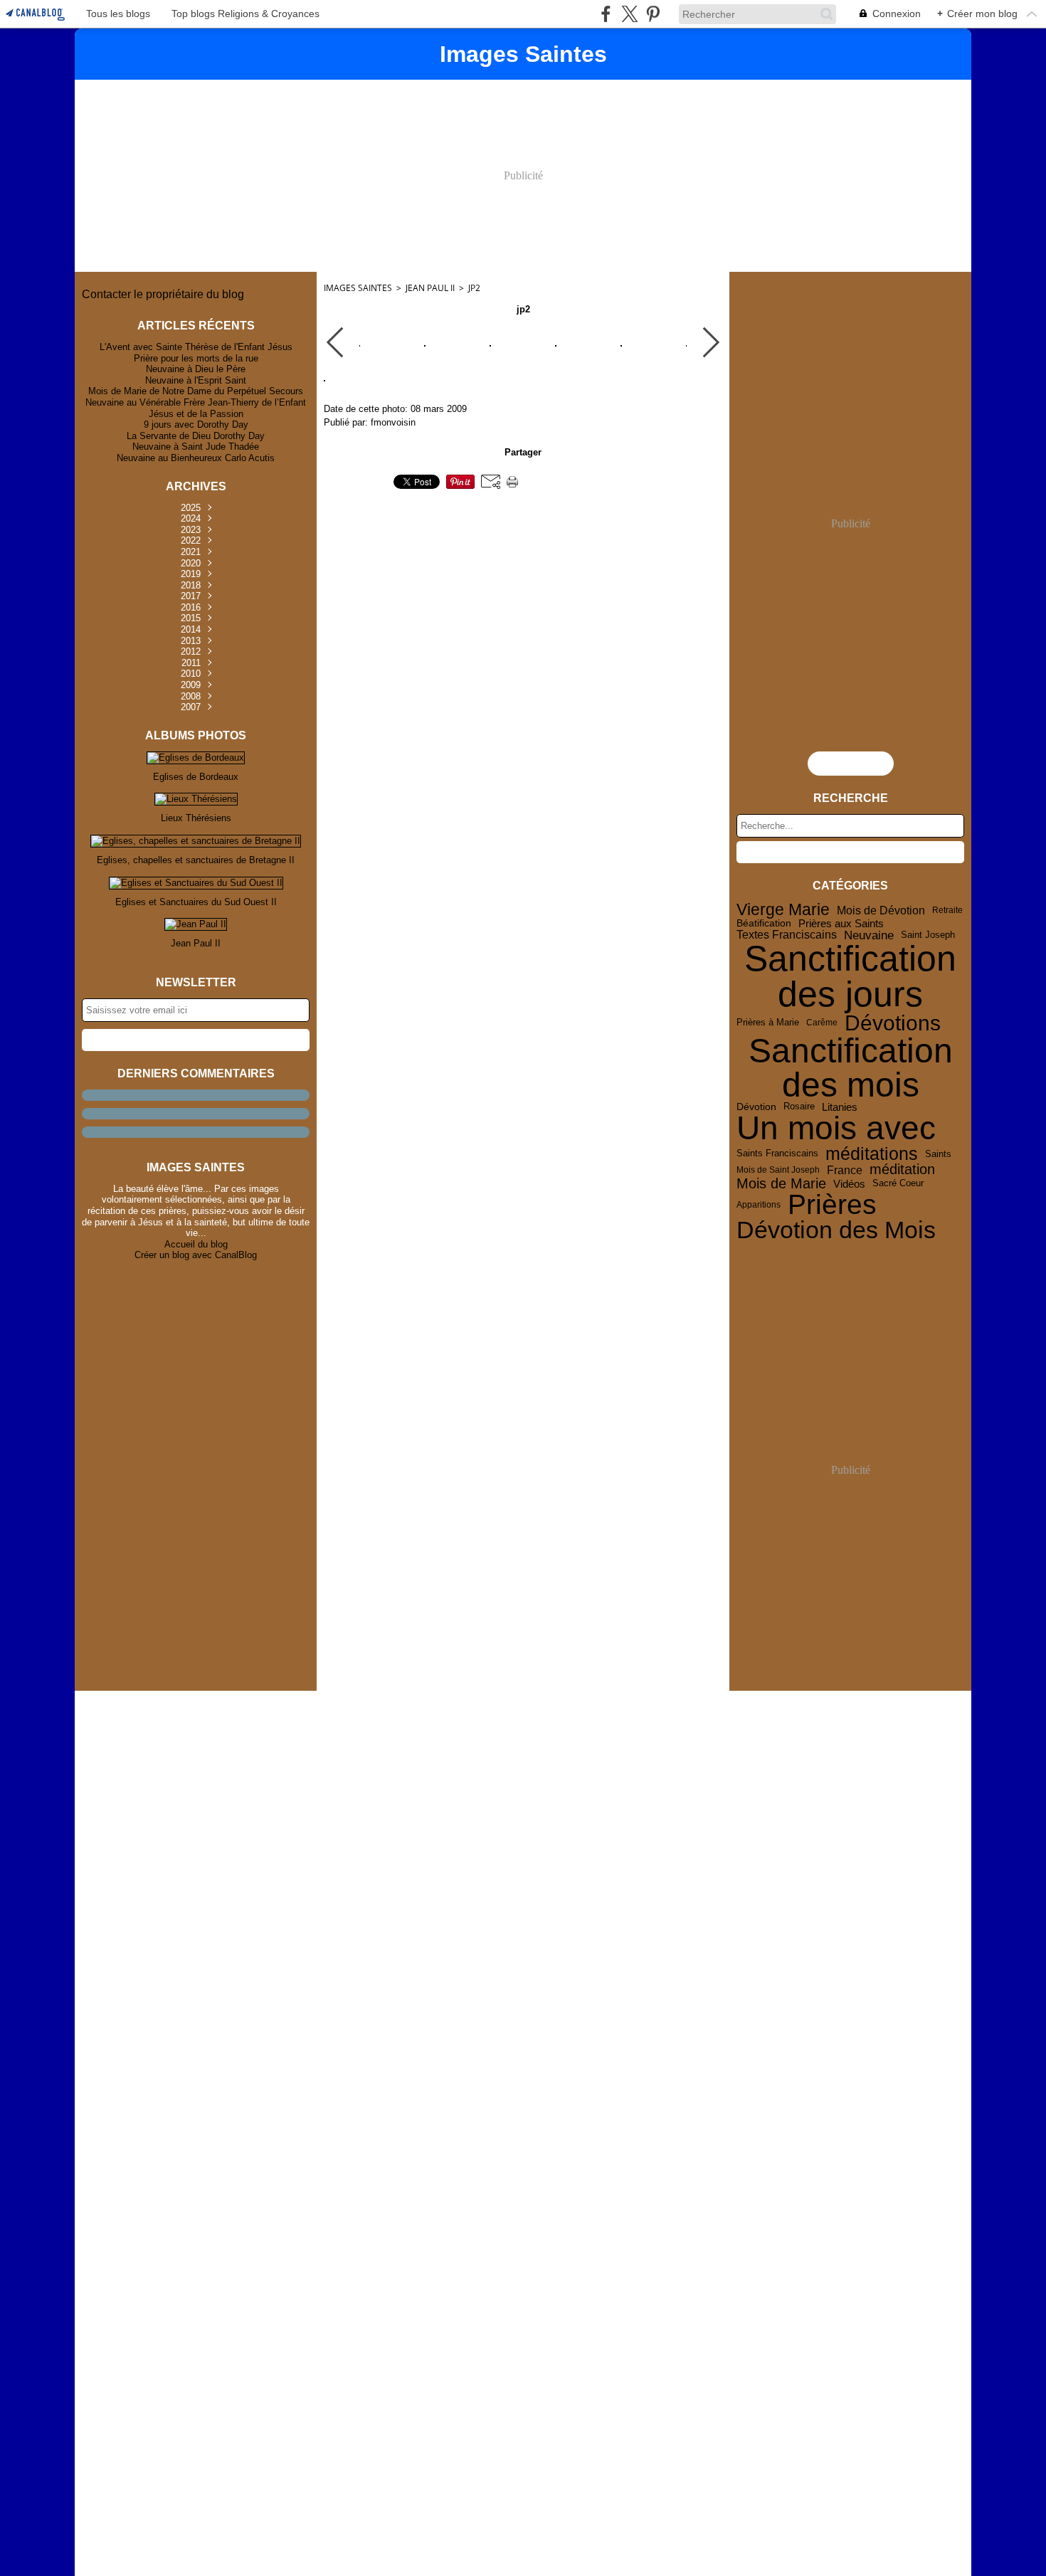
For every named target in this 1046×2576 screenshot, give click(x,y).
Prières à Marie (768, 1023)
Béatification (764, 924)
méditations (872, 1154)
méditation (902, 1170)
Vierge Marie (783, 910)
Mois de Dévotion (881, 910)
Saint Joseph (928, 935)
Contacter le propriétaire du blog (163, 294)
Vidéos (849, 1184)
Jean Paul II (430, 288)
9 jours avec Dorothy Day (196, 424)
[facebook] (606, 14)
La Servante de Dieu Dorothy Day (196, 436)
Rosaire (799, 1107)
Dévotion (756, 1107)
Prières (832, 1205)
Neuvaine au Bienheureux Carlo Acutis (196, 458)
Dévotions (893, 1023)
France (845, 1170)
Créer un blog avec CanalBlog (196, 1255)
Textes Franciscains (787, 935)
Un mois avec (836, 1129)
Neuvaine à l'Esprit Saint (196, 380)
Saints (938, 1154)
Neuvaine (869, 935)
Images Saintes (358, 288)
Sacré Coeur (898, 1184)
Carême (822, 1023)
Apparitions (759, 1205)
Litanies (840, 1108)
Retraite (947, 910)
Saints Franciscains (777, 1154)
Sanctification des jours (850, 976)
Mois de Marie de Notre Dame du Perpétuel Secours (196, 391)
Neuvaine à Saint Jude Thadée (196, 447)
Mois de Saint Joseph (778, 1170)
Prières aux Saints (841, 923)
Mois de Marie (781, 1184)
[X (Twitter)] (629, 14)
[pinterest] (653, 14)
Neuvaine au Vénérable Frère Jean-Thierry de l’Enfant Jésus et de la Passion (196, 408)
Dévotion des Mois (836, 1230)
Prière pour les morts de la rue (196, 358)
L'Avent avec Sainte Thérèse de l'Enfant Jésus (196, 347)
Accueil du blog (196, 1244)
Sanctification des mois (851, 1068)
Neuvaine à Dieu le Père (196, 369)
